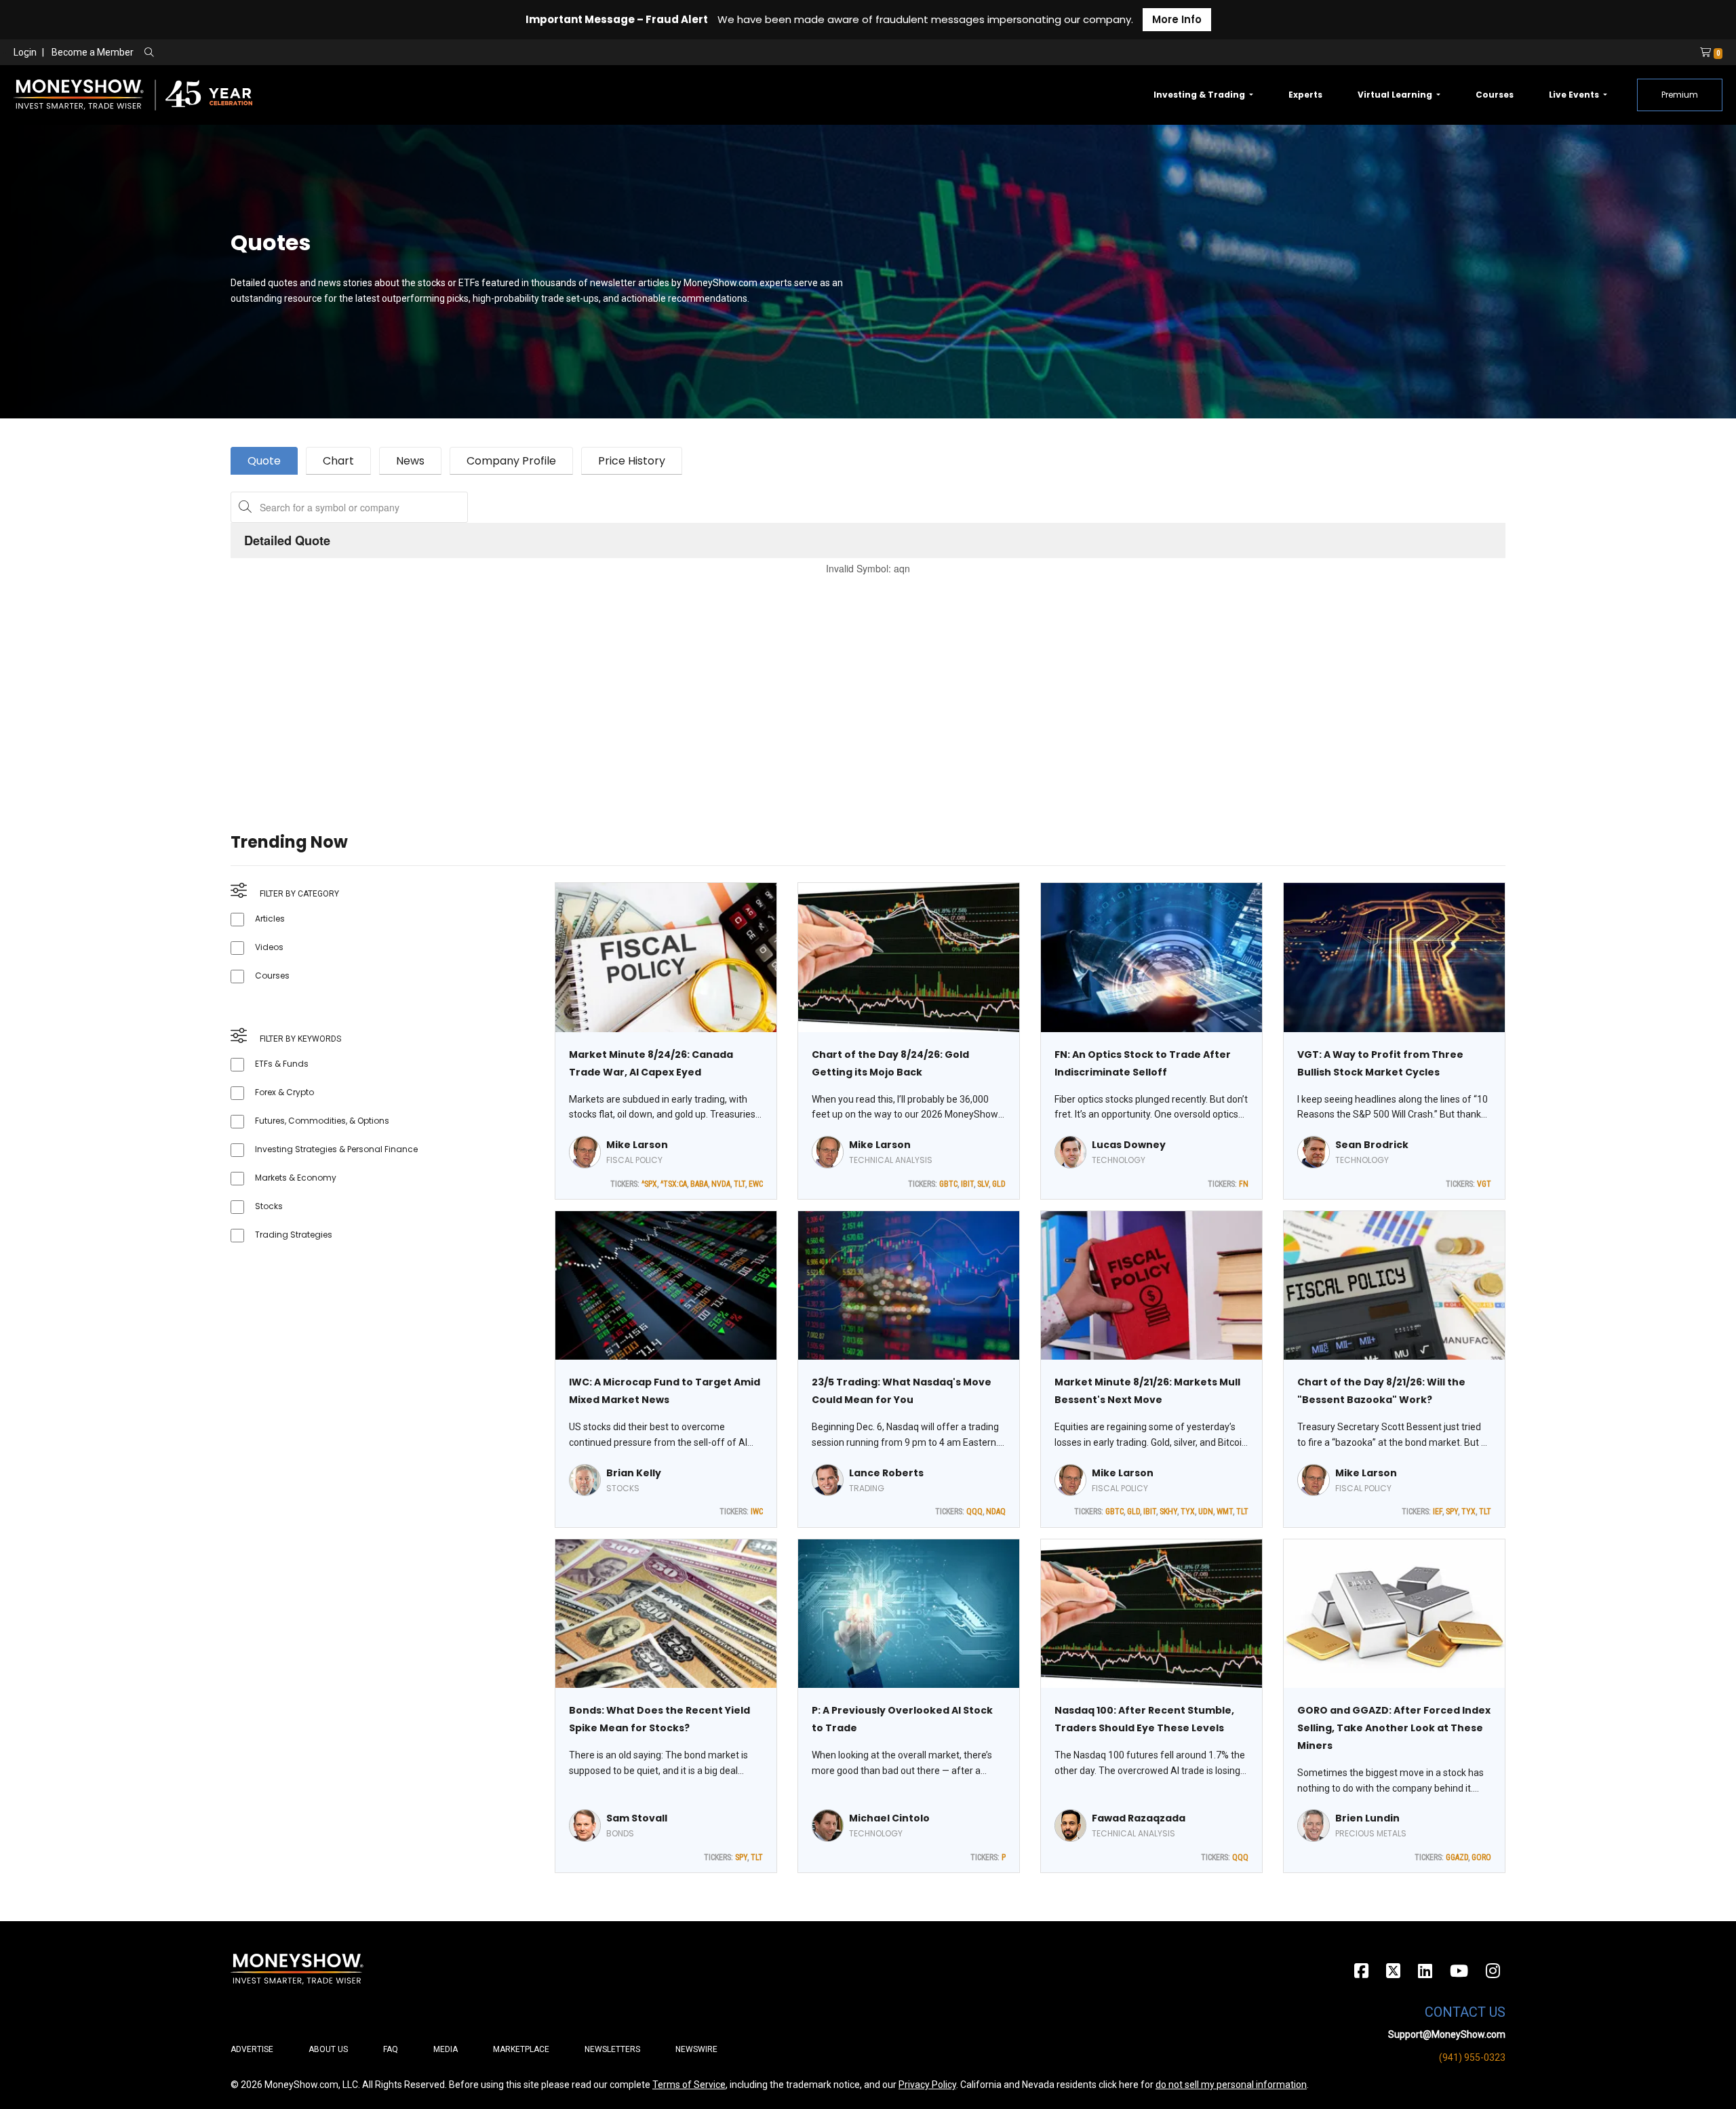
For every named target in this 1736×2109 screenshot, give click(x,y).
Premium (1680, 95)
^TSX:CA (674, 1184)
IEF (1438, 1512)
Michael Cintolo (889, 1818)
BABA (699, 1184)
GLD (999, 1184)
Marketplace (521, 2049)
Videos (269, 947)
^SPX (649, 1184)
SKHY (1168, 1512)
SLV (983, 1184)
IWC (757, 1512)
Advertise (252, 2049)
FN (1244, 1184)
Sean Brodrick (1372, 1145)
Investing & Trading (1200, 95)
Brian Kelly (634, 1473)
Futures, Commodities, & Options (322, 1121)
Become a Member (93, 52)
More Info (1177, 19)
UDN (1206, 1512)
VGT (1484, 1184)
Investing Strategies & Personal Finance (336, 1149)
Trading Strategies (294, 1235)
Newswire (696, 2049)
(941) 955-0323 (1472, 2057)
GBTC (948, 1184)
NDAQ (996, 1512)
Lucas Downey (1129, 1145)
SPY (1452, 1512)
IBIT (967, 1184)
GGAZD (1457, 1857)
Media (446, 2049)
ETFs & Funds (282, 1064)
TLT (739, 1184)
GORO (1481, 1857)
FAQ (391, 2049)
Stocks (269, 1206)
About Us (328, 2049)
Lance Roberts (886, 1473)
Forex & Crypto (284, 1092)
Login (25, 52)
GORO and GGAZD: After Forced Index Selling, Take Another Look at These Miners (1394, 1728)
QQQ (974, 1512)
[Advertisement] (637, 687)
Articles (270, 919)
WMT (1225, 1512)
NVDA (721, 1184)
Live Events (1575, 95)
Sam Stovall (637, 1818)
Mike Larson (637, 1145)
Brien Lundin (1367, 1818)
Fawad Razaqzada (1139, 1818)
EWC (756, 1184)
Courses (1495, 95)
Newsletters (612, 2049)
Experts (1305, 95)
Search (295, 53)
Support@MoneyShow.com (1447, 2034)
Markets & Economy (296, 1178)
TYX (1188, 1512)
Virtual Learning (1396, 95)
